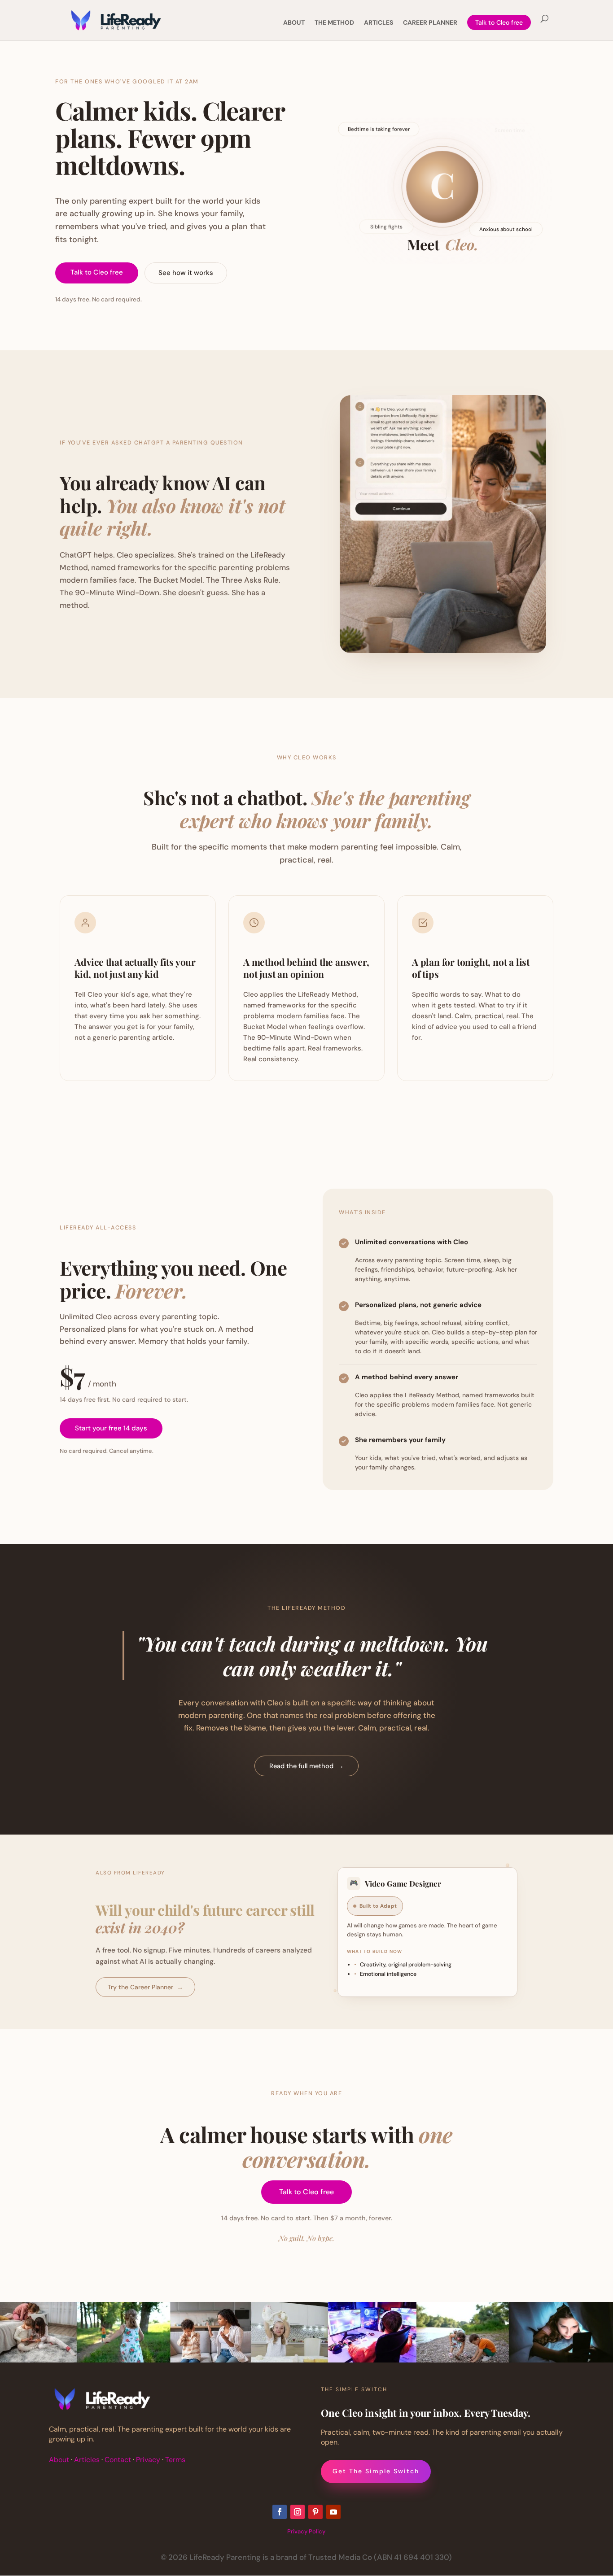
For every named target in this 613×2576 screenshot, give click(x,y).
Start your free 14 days (111, 1428)
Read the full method (306, 1766)
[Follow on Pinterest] (315, 2512)
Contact (118, 2460)
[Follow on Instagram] (298, 2512)
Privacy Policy (306, 2531)
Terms (175, 2460)
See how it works (186, 273)
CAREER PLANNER (430, 23)
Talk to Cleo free (499, 22)
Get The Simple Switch (376, 2471)
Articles (87, 2460)
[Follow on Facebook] (280, 2512)
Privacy (148, 2460)
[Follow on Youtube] (333, 2512)
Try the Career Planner (145, 1987)
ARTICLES (379, 23)
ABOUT (294, 23)
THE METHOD (334, 23)
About (59, 2460)
